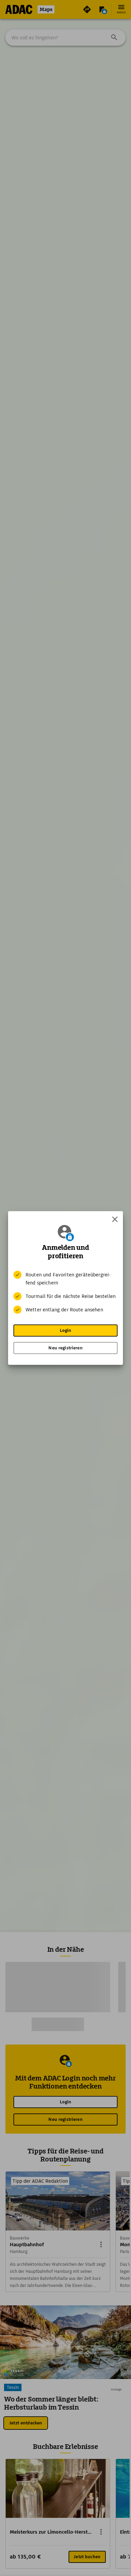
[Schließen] (115, 1219)
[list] (65, 1292)
